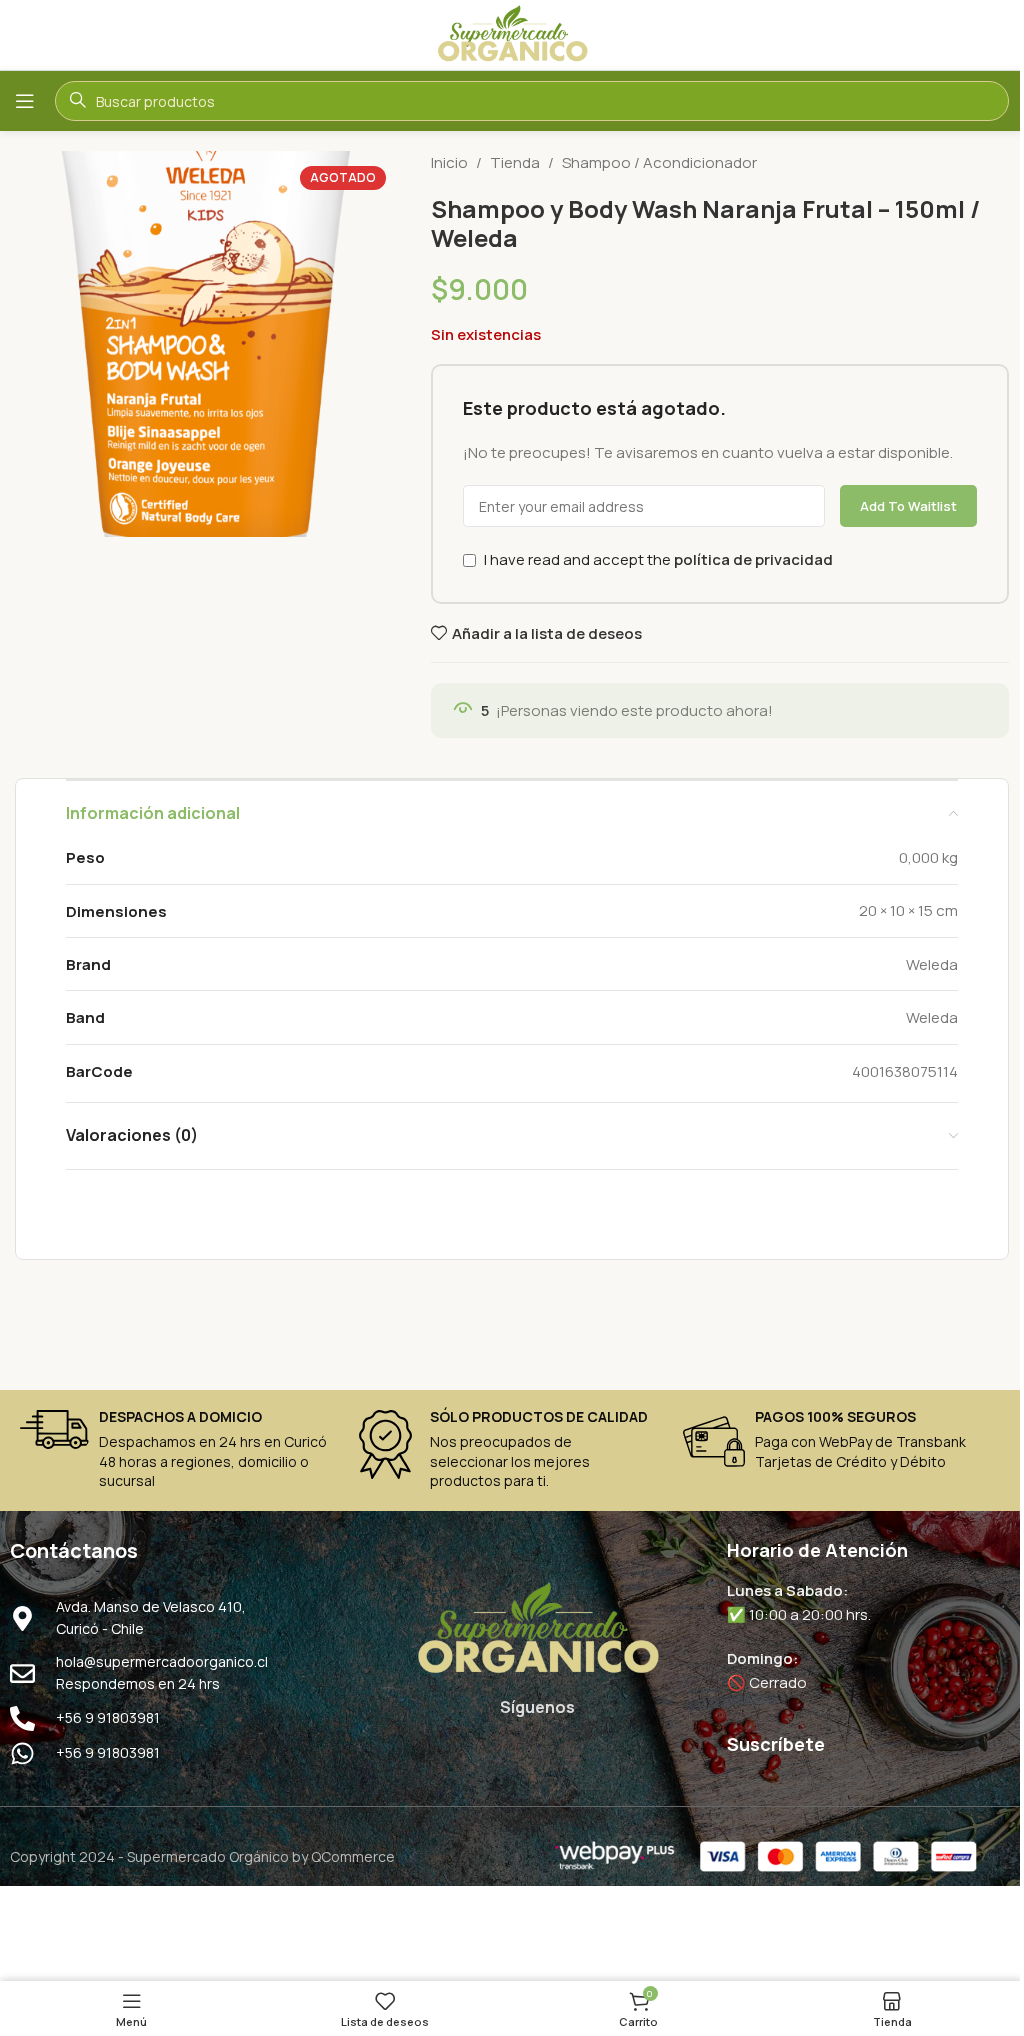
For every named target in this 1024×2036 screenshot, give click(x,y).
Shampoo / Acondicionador (659, 162)
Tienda (515, 162)
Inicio (449, 162)
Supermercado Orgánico (208, 1856)
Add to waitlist (908, 506)
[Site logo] (511, 33)
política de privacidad (753, 559)
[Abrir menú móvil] (25, 101)
